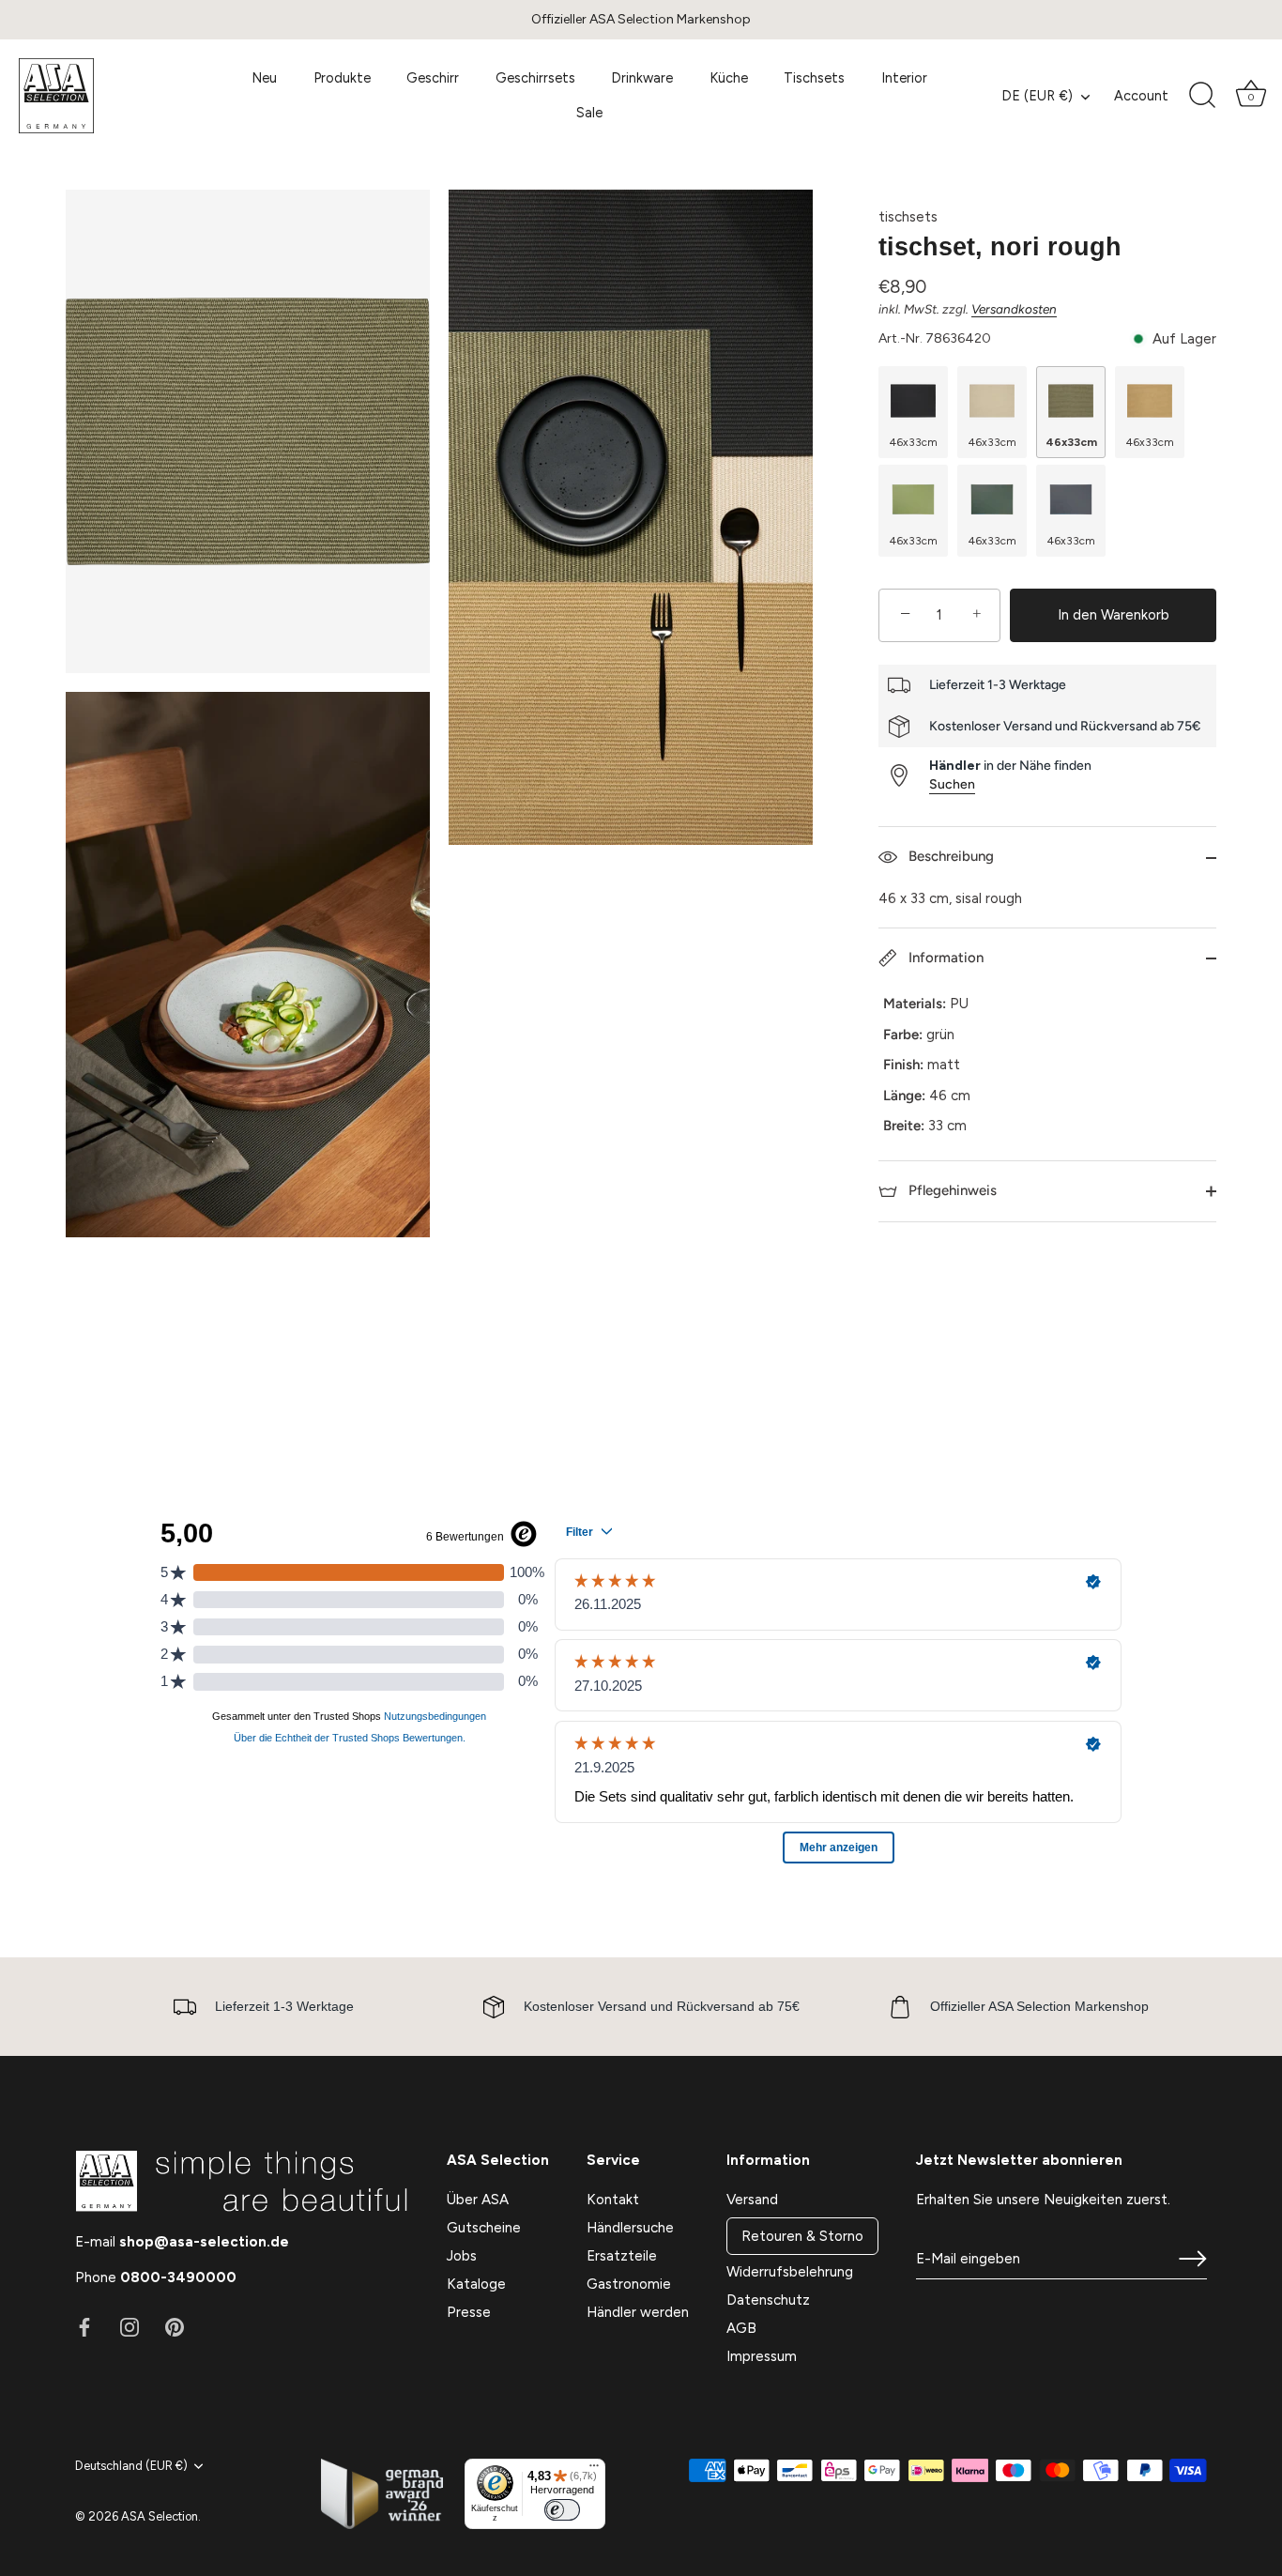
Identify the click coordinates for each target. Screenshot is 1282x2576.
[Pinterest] (175, 2326)
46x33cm (914, 442)
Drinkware (642, 78)
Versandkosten (1014, 309)
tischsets (908, 217)
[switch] (562, 2510)
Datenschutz (768, 2300)
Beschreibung (949, 856)
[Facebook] (84, 2326)
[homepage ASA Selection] (107, 96)
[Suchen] (1202, 96)
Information (944, 958)
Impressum (762, 2356)
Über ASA (478, 2200)
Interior (904, 78)
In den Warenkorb (1114, 615)
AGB (741, 2328)
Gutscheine (484, 2228)
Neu (264, 78)
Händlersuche (630, 2228)
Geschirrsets (535, 78)
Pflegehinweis (951, 1190)
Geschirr (433, 78)
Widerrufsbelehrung (790, 2272)
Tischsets (814, 78)
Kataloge (476, 2284)
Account (1141, 96)
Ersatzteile (622, 2256)
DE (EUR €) (1037, 96)
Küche (729, 78)
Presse (469, 2312)
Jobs (462, 2256)
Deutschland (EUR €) (131, 2466)
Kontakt (613, 2200)
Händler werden (638, 2312)
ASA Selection (160, 2516)
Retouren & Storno (802, 2236)
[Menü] (594, 2470)
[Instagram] (130, 2326)
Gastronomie (629, 2284)
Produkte (342, 78)
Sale (589, 113)
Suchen (952, 784)
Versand (752, 2200)
